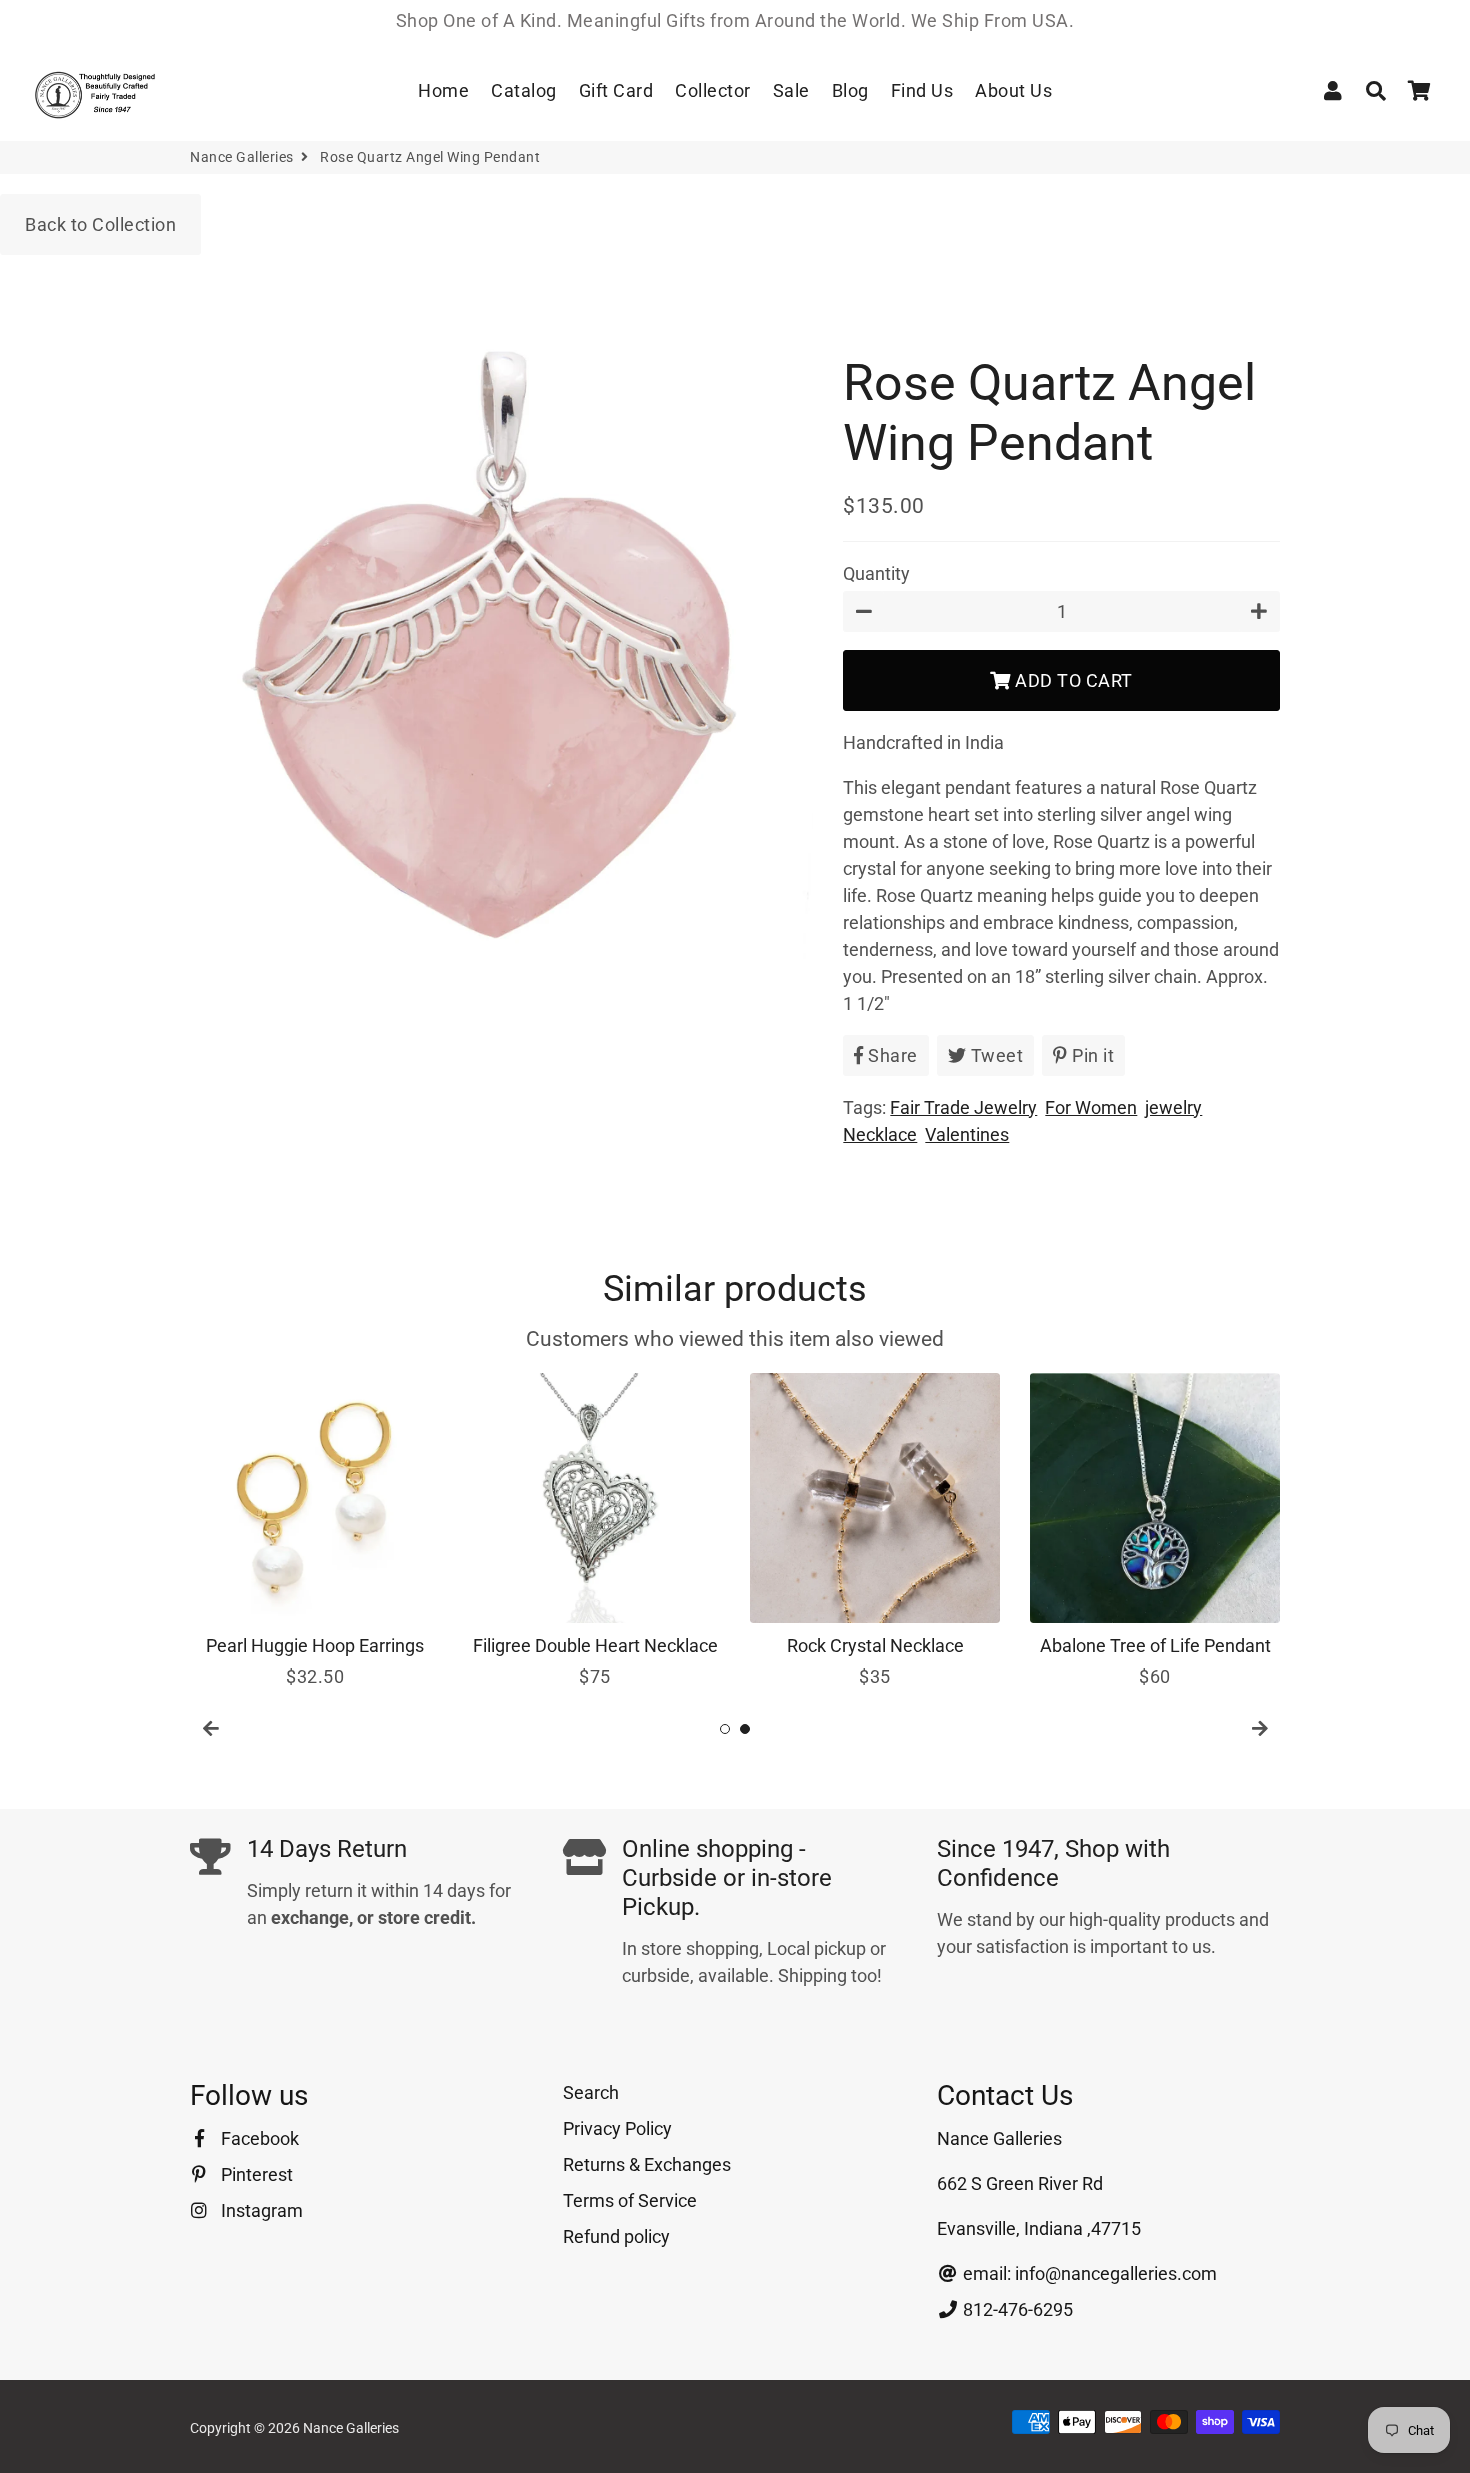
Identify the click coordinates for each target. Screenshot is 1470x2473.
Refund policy (616, 2236)
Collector (713, 90)
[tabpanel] (315, 1531)
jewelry (1173, 1107)
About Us (1013, 90)
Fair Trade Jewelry (963, 1107)
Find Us (922, 90)
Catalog (524, 90)
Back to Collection (100, 224)
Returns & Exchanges (647, 2164)
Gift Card (616, 90)
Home (443, 90)
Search (591, 2092)
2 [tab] (745, 1729)
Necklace (880, 1134)
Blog (850, 90)
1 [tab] (725, 1729)
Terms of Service (630, 2200)
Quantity (876, 573)
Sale (791, 90)
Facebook (258, 2138)
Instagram (260, 2210)
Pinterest (255, 2174)
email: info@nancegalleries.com (1088, 2273)
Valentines (967, 1134)
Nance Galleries (242, 157)
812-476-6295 (1016, 2309)
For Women (1091, 1107)
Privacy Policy (617, 2128)
